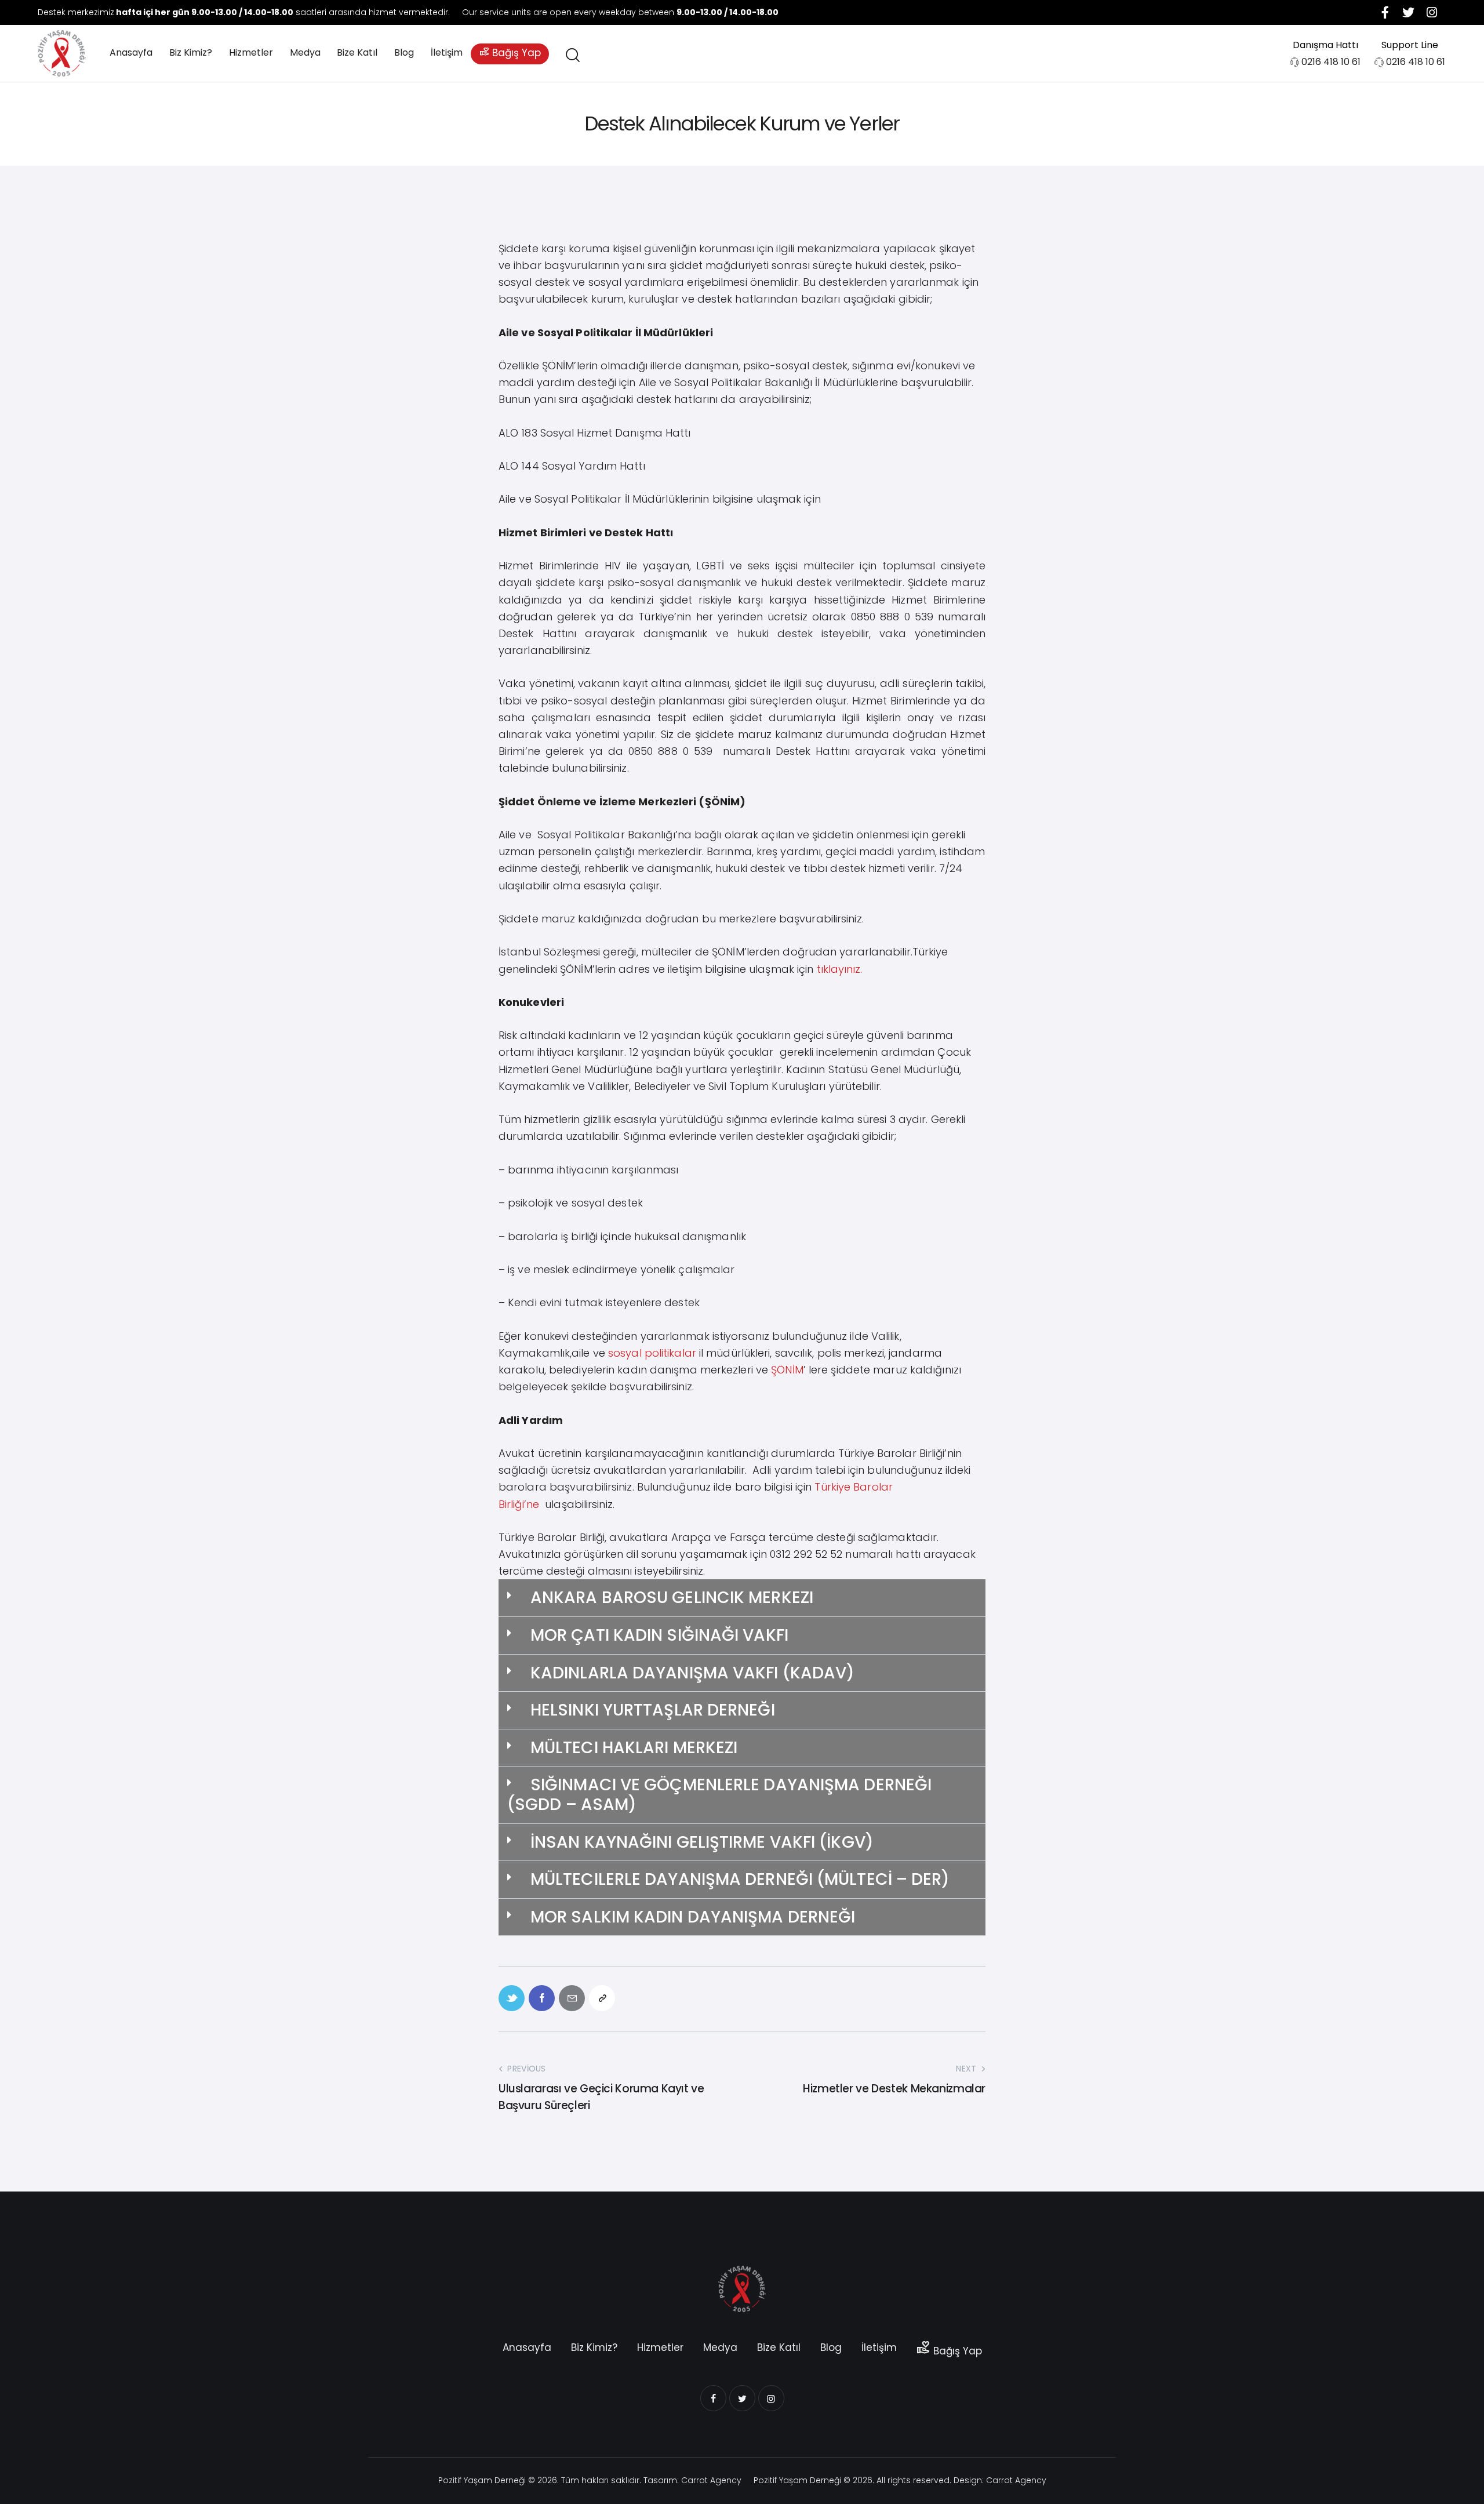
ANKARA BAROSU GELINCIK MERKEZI (672, 1598)
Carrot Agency (711, 2480)
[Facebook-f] (1385, 12)
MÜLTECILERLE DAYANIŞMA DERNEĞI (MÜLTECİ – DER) (740, 1879)
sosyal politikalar (651, 1353)
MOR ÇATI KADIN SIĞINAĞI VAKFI (659, 1635)
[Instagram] (1432, 12)
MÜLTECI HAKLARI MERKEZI (634, 1748)
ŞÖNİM (787, 1370)
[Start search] (572, 55)
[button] (742, 1598)
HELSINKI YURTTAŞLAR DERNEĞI (653, 1710)
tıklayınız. (840, 969)
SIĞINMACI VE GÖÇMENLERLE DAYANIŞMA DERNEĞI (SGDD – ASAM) (719, 1795)
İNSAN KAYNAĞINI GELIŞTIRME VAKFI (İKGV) (702, 1842)
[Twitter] (1409, 12)
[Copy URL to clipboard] (602, 1998)
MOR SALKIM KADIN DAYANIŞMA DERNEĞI (693, 1917)
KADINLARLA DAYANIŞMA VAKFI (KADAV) (692, 1673)
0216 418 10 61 (1331, 62)
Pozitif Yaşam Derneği (482, 2480)
